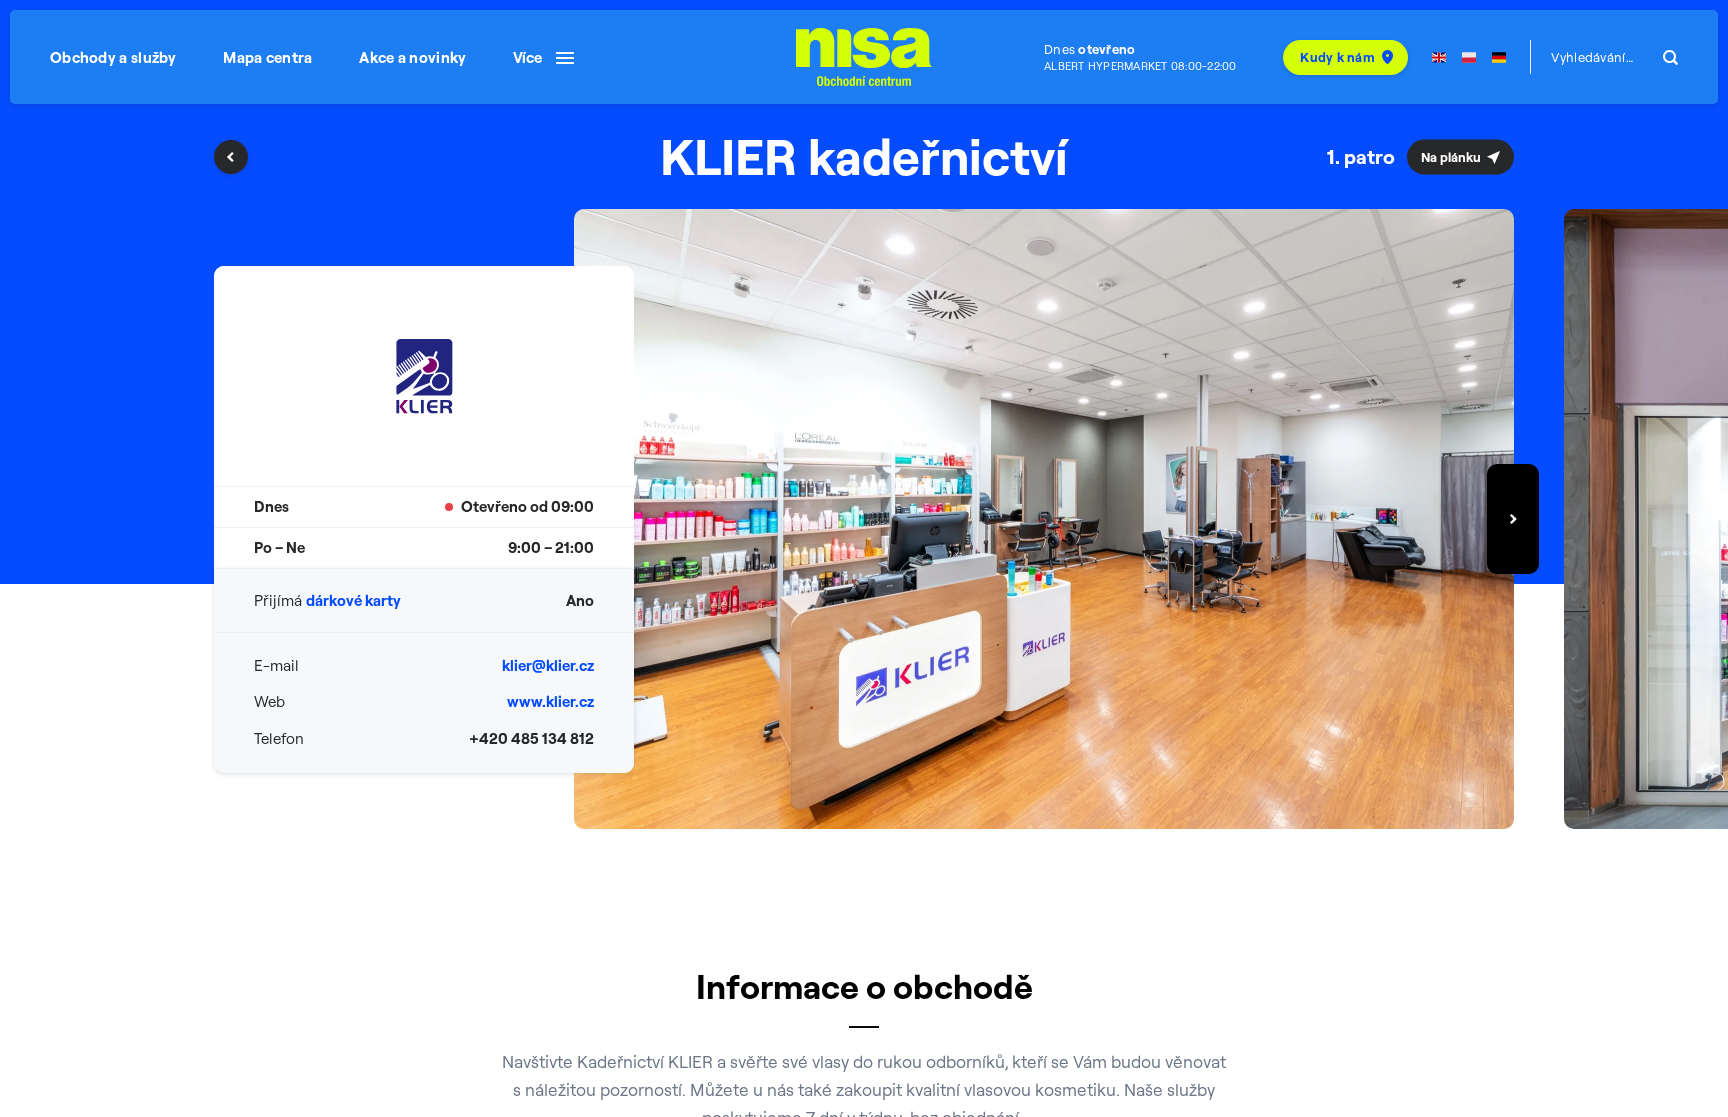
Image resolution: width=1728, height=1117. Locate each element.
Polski (1469, 57)
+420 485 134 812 (531, 738)
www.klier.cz (550, 701)
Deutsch (1499, 57)
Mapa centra (267, 57)
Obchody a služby (113, 57)
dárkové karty (353, 600)
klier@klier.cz (548, 665)
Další (1513, 519)
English (1439, 57)
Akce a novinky (412, 57)
